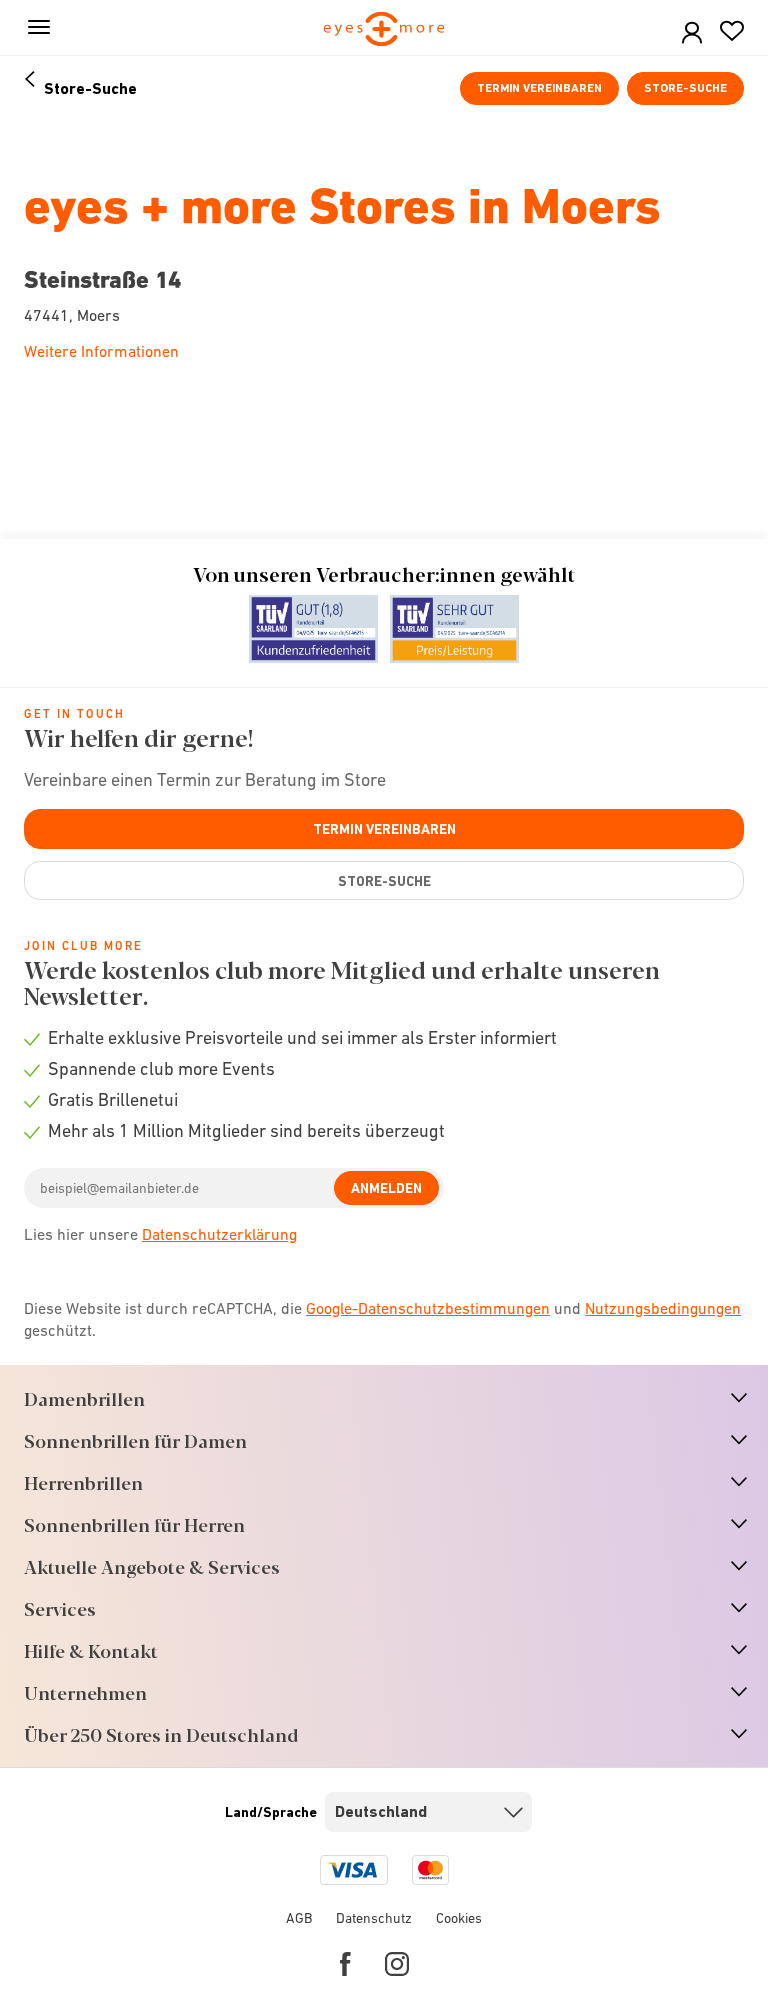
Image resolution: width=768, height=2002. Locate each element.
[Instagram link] (397, 1964)
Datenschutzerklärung (219, 1234)
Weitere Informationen (101, 351)
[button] (692, 33)
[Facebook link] (345, 1964)
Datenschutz (374, 1918)
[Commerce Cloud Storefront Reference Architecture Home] (384, 30)
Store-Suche (685, 88)
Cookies (459, 1918)
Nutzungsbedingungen (663, 1308)
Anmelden (386, 1188)
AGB (299, 1918)
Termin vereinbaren (539, 88)
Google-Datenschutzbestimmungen (428, 1308)
